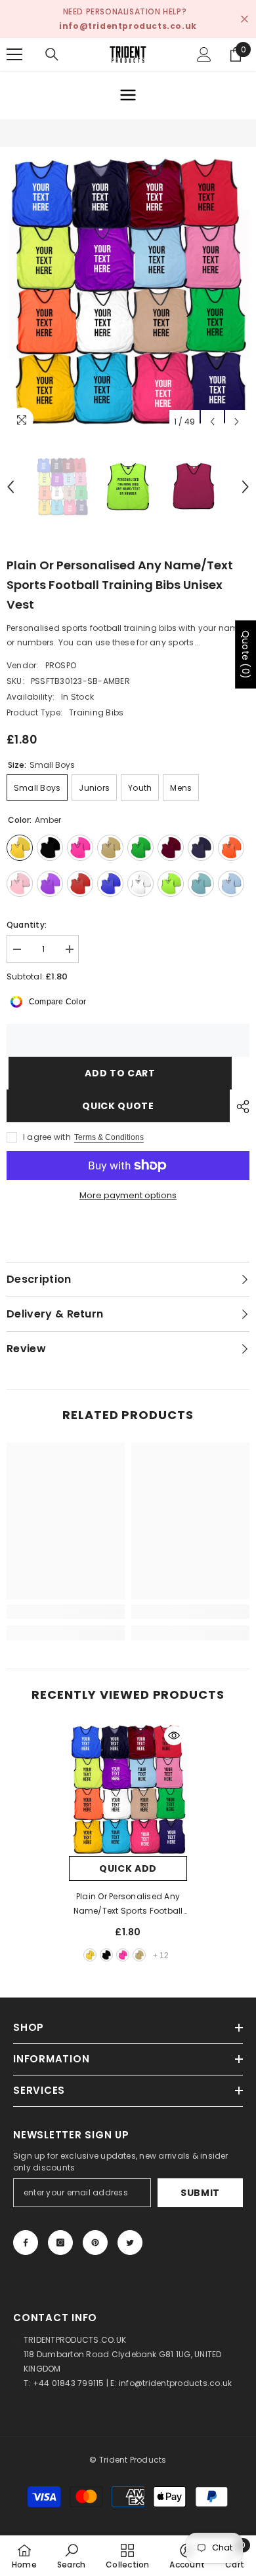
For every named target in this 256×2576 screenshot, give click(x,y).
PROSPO (61, 665)
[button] (212, 422)
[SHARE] (240, 1107)
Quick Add (128, 1868)
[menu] (14, 54)
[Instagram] (60, 2243)
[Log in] (204, 54)
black (106, 1955)
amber (90, 1955)
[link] (66, 1612)
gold (139, 1955)
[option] (128, 291)
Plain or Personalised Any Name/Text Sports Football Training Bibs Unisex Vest (128, 1904)
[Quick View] (174, 1735)
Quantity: (27, 925)
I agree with (47, 1137)
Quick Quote (118, 1106)
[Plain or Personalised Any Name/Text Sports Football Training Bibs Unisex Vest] (128, 1789)
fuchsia (123, 1955)
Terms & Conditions (109, 1137)
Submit (200, 2193)
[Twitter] (130, 2243)
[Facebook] (26, 2243)
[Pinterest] (95, 2243)
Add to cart (118, 1073)
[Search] (52, 54)
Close (245, 19)
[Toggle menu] (128, 95)
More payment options (128, 1195)
